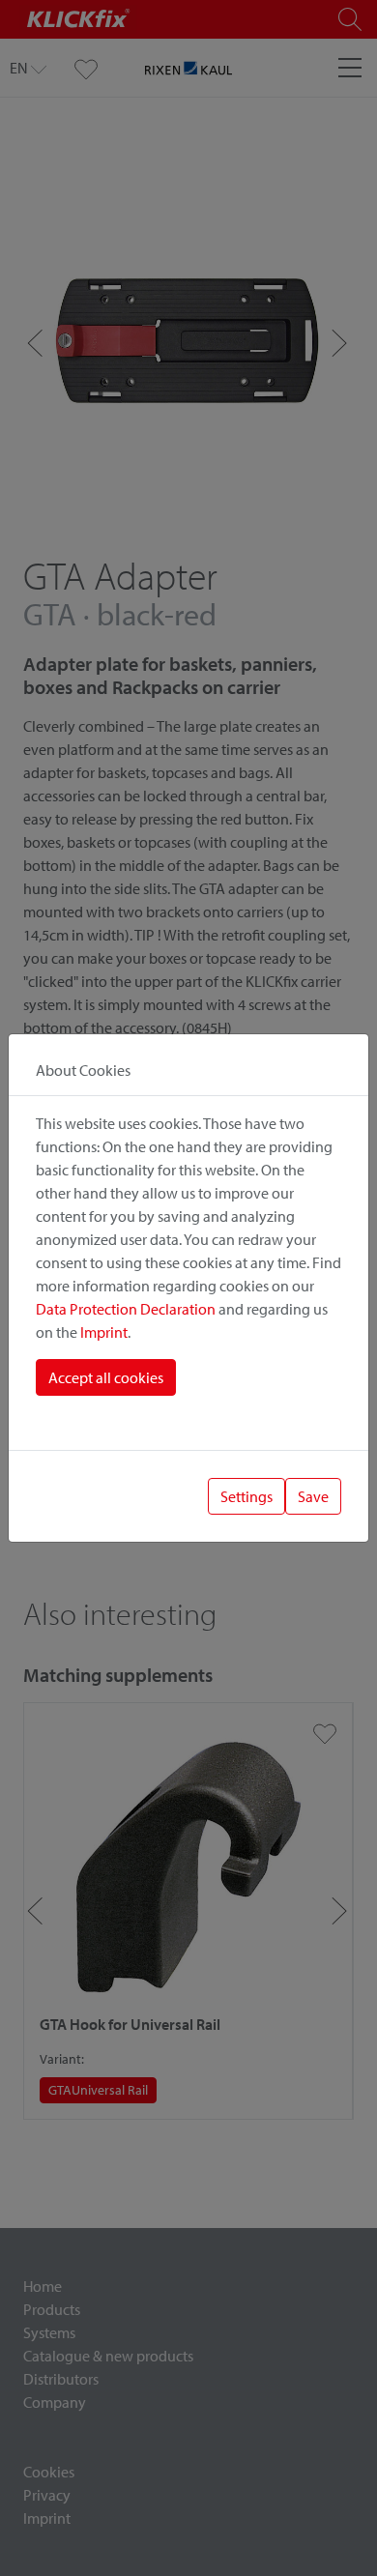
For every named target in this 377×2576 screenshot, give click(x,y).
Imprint (104, 1332)
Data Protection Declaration (126, 1309)
